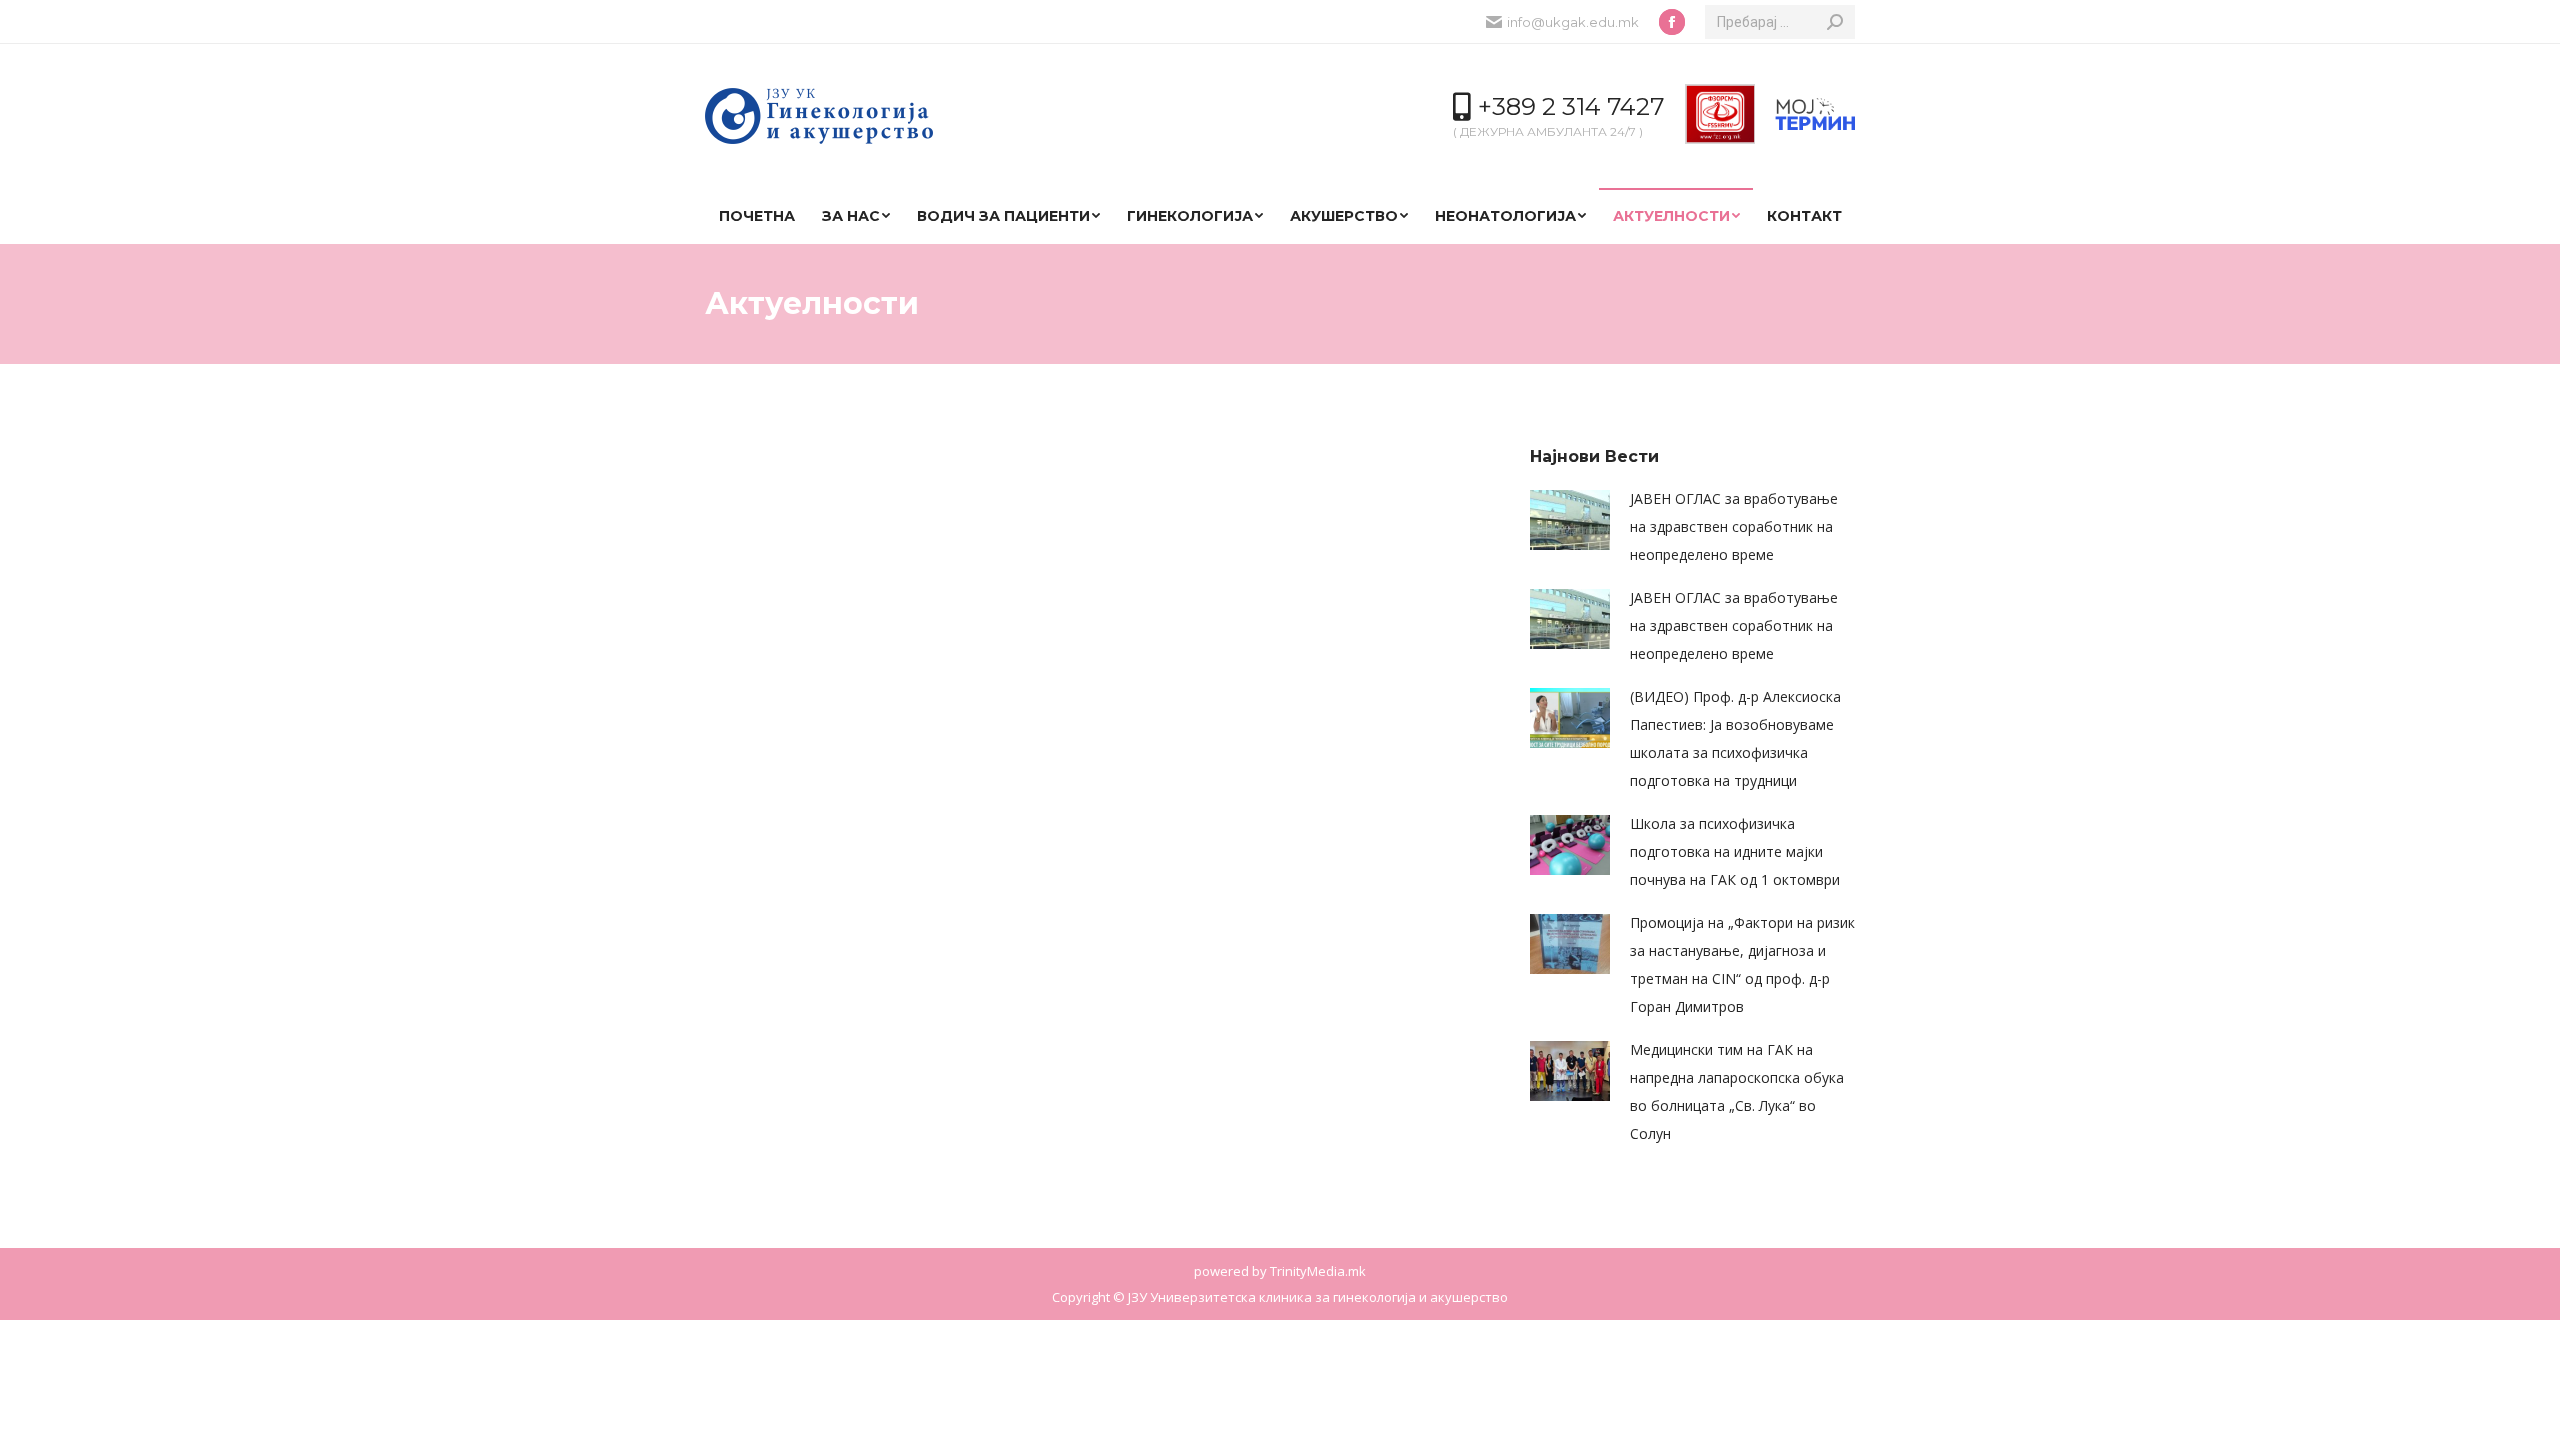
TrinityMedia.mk (1318, 1271)
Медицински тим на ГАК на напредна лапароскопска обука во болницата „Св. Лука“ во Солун (1737, 1091)
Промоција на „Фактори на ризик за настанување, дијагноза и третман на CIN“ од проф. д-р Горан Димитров (1742, 964)
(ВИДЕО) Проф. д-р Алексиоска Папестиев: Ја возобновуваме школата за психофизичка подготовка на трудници (1735, 738)
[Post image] (1570, 520)
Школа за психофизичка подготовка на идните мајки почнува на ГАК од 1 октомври (1735, 851)
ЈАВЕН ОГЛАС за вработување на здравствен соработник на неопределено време (1734, 526)
